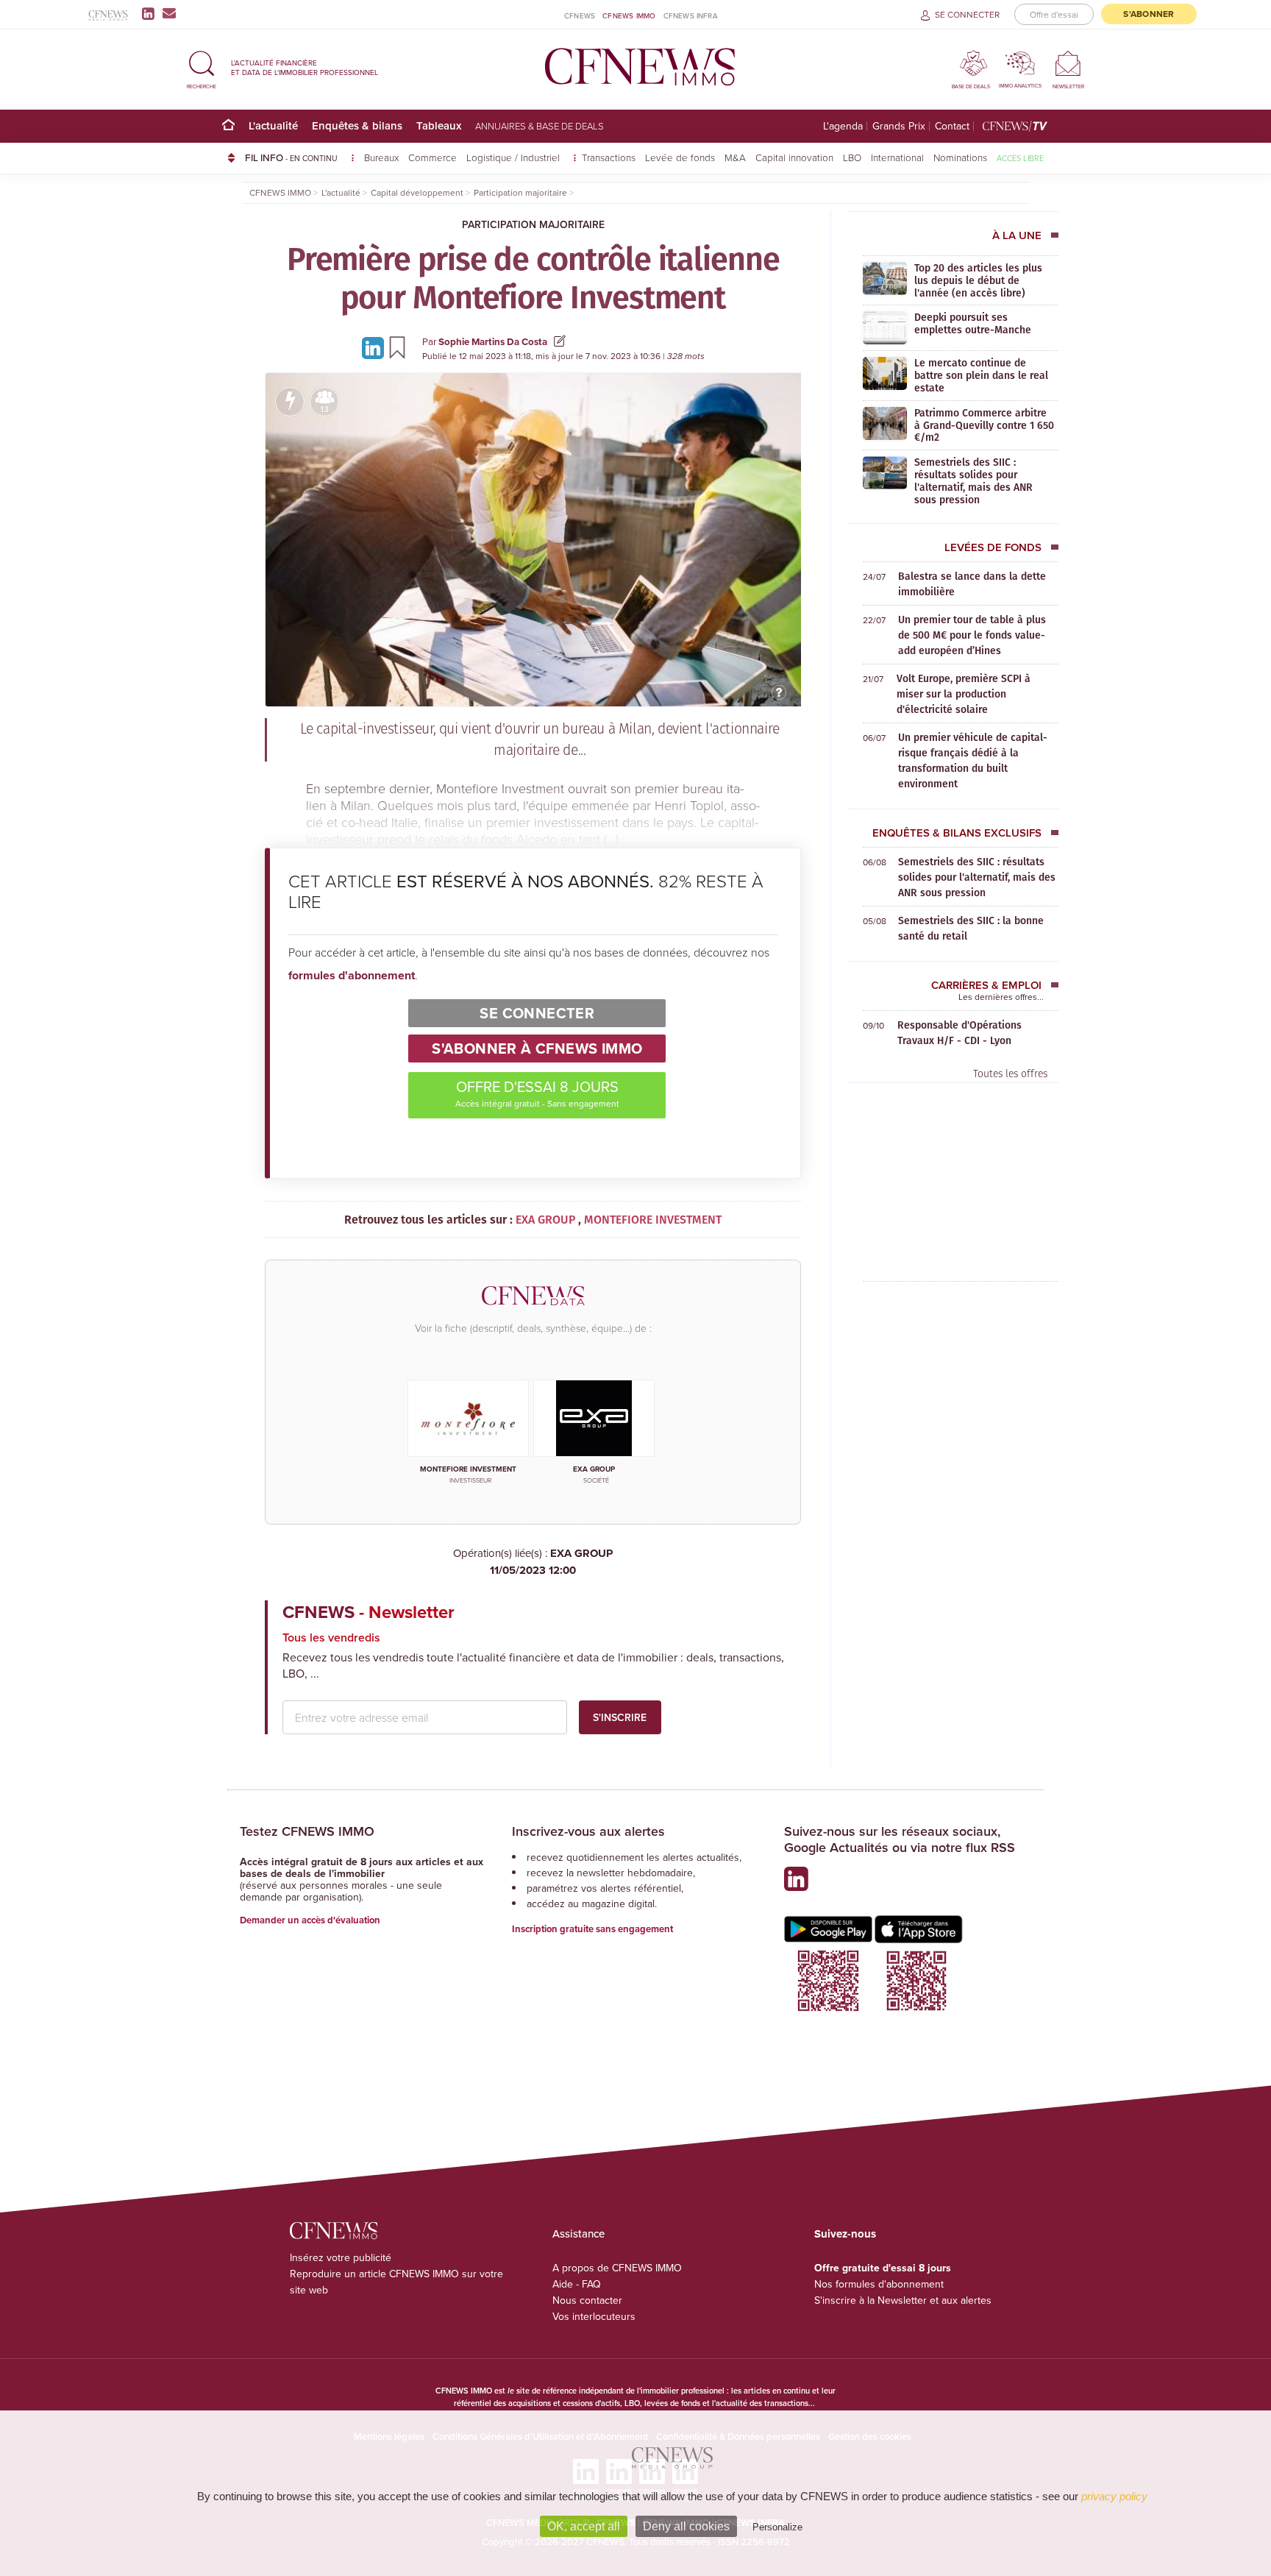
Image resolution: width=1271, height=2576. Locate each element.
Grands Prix (899, 126)
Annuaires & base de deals (540, 126)
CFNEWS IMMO (629, 15)
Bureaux (381, 157)
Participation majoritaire (533, 224)
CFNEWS (580, 15)
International (897, 157)
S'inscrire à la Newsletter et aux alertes (903, 2300)
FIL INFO (291, 157)
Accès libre (1020, 158)
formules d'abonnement (352, 975)
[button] (202, 67)
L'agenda (843, 126)
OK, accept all (584, 2526)
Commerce (432, 157)
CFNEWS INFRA (691, 15)
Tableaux (439, 125)
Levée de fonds (680, 157)
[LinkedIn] (151, 13)
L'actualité (273, 125)
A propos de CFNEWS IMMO (617, 2268)
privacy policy (1114, 2496)
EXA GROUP (551, 1562)
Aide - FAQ (577, 2284)
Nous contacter (587, 2300)
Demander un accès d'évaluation (310, 1920)
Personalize (777, 2527)
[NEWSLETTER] (1068, 63)
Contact (952, 126)
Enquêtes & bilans (357, 125)
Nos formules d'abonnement (879, 2284)
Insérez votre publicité (341, 2257)
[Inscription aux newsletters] (169, 13)
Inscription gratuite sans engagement (592, 1929)
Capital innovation (794, 157)
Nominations (960, 157)
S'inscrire (620, 1717)
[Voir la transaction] (290, 402)
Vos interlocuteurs (594, 2316)
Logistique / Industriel (515, 157)
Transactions (609, 157)
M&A (735, 157)
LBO (852, 157)
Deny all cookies (686, 2526)
